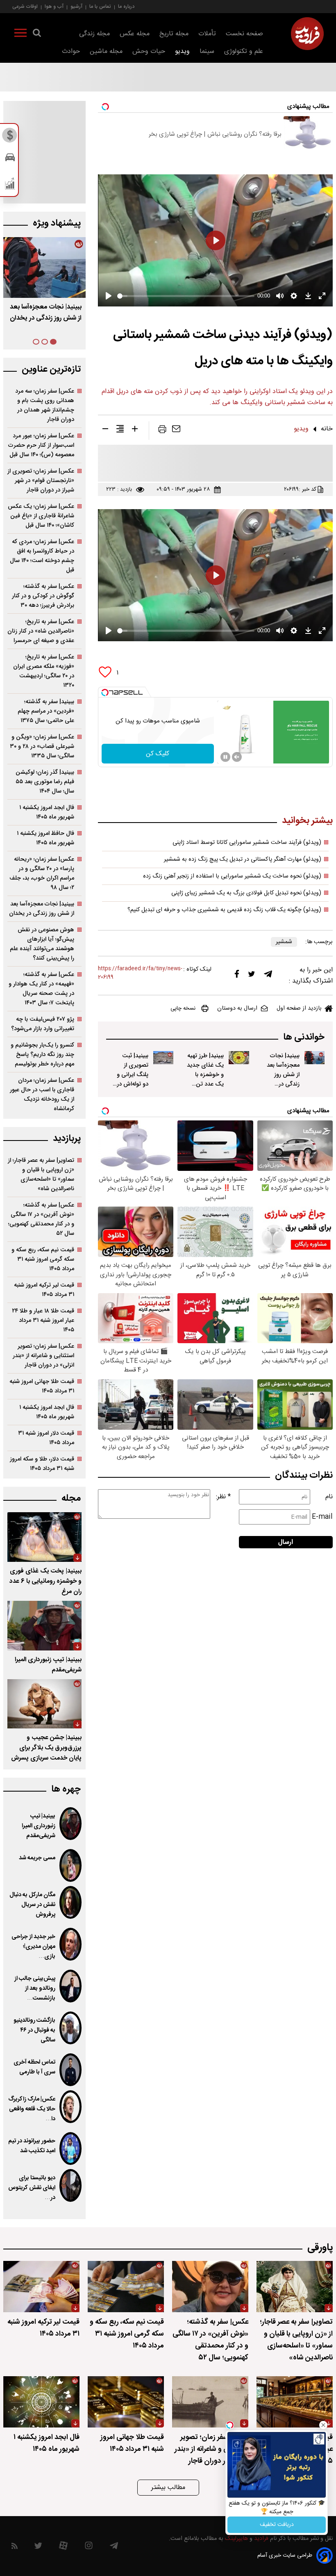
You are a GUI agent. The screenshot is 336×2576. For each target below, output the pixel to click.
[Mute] (237, 757)
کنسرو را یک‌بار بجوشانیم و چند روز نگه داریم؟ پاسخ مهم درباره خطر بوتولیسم (42, 1055)
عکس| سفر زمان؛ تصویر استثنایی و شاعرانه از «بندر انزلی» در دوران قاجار (43, 1356)
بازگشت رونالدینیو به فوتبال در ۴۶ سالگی (34, 2030)
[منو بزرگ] (20, 34)
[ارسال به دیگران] (176, 431)
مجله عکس (135, 34)
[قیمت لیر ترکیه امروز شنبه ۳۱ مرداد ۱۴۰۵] (41, 2287)
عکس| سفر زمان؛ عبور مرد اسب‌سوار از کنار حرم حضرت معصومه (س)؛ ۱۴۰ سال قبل (41, 445)
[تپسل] (105, 693)
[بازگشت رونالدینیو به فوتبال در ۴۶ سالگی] (70, 2028)
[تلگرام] (268, 976)
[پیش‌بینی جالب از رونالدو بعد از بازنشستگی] (70, 1986)
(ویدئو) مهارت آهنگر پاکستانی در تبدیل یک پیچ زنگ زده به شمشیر (243, 859)
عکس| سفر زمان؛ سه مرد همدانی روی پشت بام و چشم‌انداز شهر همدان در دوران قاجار (45, 405)
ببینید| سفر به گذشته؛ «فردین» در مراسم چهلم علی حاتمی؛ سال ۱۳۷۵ (46, 711)
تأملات (207, 34)
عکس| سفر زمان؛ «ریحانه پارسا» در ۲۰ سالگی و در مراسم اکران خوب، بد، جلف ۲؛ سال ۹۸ (42, 873)
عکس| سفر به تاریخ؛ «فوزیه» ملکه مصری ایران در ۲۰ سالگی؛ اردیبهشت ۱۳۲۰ (44, 671)
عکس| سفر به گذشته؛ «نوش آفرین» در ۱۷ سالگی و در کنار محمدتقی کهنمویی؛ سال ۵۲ (41, 1219)
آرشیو (76, 6)
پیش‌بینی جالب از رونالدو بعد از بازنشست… (35, 1989)
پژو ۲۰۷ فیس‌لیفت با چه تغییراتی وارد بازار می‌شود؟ (43, 1024)
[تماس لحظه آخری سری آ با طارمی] (70, 2070)
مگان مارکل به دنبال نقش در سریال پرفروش (32, 1905)
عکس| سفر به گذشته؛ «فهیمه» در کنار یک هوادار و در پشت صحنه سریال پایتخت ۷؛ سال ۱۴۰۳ (41, 989)
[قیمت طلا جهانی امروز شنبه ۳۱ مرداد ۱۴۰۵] (126, 2402)
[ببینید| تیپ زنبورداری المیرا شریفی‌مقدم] (44, 1626)
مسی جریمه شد (37, 1858)
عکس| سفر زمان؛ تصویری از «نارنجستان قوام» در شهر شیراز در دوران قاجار (41, 481)
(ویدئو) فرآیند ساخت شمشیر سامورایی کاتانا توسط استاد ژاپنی (247, 843)
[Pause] (225, 757)
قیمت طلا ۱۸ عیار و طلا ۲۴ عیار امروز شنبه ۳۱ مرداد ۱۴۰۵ (43, 1320)
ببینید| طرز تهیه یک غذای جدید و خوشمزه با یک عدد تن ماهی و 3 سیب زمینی (205, 1079)
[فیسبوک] (237, 976)
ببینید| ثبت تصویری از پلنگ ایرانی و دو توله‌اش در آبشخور (133, 1075)
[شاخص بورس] (10, 185)
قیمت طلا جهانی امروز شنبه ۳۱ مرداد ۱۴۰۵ (42, 1386)
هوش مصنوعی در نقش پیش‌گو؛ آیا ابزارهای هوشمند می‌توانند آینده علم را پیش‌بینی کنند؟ (42, 944)
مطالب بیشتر (168, 2488)
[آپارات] (63, 2547)
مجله (71, 1498)
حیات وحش (149, 51)
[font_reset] (120, 430)
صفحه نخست (244, 34)
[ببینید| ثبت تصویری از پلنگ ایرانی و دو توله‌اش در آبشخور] (163, 1058)
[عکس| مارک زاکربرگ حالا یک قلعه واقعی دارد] (70, 2107)
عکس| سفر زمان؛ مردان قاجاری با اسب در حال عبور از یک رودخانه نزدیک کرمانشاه (42, 1095)
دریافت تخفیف (277, 2525)
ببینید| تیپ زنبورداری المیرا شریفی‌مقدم (39, 1826)
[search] (37, 34)
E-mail (322, 1517)
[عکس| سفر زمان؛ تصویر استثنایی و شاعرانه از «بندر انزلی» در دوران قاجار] (210, 2402)
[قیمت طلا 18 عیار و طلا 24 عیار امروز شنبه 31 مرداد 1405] (295, 2402)
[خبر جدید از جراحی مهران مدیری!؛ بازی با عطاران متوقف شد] (70, 1944)
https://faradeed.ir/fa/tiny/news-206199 (140, 973)
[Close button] (323, 2425)
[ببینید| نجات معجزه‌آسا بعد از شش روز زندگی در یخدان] (314, 1058)
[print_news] (162, 431)
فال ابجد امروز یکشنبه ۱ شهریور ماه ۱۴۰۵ (47, 812)
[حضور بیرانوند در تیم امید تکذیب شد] (70, 2149)
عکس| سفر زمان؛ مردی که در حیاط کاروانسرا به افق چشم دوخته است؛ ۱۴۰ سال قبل (42, 556)
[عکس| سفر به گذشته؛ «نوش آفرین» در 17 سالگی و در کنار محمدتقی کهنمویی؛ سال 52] (210, 2287)
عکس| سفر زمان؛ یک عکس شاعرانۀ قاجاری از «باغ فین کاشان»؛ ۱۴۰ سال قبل (41, 516)
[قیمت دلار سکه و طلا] (10, 137)
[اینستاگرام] (89, 2547)
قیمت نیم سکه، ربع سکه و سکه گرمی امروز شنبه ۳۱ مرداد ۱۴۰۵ (43, 1259)
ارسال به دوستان (237, 1008)
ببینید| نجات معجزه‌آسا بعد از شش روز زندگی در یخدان (283, 1075)
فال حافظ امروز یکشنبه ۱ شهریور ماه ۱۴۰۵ (45, 838)
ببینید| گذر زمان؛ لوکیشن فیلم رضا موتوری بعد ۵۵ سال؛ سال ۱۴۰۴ (45, 782)
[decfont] (105, 430)
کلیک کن (158, 754)
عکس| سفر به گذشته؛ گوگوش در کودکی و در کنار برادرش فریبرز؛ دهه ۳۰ (43, 596)
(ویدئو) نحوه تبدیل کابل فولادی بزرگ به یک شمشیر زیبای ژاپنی (246, 893)
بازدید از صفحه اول (299, 1008)
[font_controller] (135, 430)
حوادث (71, 51)
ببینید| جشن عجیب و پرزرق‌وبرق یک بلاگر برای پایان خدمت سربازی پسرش (46, 1748)
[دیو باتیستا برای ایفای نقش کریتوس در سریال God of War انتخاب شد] (70, 2185)
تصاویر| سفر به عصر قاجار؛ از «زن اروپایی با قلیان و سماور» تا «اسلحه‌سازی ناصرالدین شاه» (41, 1175)
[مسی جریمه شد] (70, 1865)
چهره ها (66, 1789)
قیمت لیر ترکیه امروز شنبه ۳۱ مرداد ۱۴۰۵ (44, 1290)
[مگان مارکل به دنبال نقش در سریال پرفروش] (70, 1902)
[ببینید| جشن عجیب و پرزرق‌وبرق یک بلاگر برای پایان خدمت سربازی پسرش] (44, 1704)
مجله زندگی (94, 34)
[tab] (53, 342)
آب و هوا (54, 6)
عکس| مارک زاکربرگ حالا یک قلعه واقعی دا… (32, 2109)
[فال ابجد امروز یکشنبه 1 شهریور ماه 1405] (41, 2402)
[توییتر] (252, 976)
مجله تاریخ (174, 34)
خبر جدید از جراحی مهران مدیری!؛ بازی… (33, 1947)
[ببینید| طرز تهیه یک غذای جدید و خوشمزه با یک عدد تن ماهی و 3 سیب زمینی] (239, 1058)
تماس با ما (100, 6)
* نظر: (223, 1497)
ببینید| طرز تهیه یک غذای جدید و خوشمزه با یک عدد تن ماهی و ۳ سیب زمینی (47, 318)
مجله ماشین (106, 51)
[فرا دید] (307, 34)
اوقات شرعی (25, 6)
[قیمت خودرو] (10, 159)
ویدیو (182, 51)
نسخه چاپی (183, 1008)
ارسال (286, 1542)
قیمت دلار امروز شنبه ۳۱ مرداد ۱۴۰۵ (46, 1438)
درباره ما (126, 6)
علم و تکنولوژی (244, 51)
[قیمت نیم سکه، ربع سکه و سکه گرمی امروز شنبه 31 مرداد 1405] (126, 2287)
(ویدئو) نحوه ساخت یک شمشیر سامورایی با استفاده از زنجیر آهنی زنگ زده (232, 876)
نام (329, 1497)
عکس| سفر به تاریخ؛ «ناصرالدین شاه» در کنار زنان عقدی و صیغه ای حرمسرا (41, 631)
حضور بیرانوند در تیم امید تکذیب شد (32, 2146)
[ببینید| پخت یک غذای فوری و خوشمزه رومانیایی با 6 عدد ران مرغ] (44, 1537)
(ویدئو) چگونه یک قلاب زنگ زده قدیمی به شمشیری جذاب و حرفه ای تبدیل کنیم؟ (224, 910)
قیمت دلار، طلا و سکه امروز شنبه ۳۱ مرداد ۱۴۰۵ (42, 1464)
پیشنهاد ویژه (57, 223)
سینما (207, 51)
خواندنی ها (304, 1037)
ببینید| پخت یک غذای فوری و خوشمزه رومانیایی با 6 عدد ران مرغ (45, 1581)
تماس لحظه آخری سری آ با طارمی (34, 2067)
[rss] (15, 2547)
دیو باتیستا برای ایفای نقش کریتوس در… (32, 2188)
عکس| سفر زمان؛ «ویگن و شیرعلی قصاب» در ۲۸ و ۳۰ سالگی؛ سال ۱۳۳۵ (42, 746)
